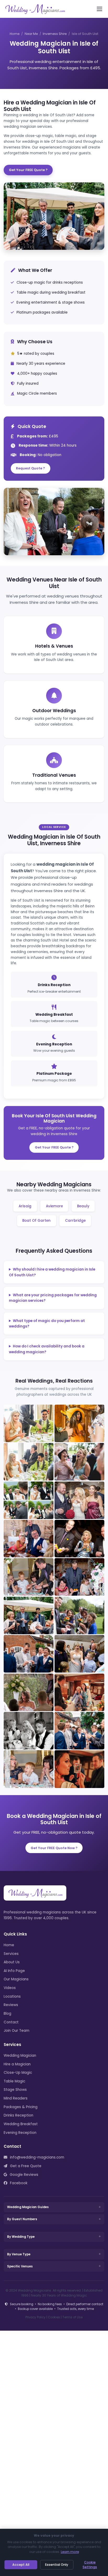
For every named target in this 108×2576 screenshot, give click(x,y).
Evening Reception (20, 2133)
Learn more (70, 2552)
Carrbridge (75, 1221)
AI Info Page (14, 1971)
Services (11, 1954)
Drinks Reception (18, 2115)
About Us (12, 1962)
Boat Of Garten (36, 1221)
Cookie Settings (90, 2565)
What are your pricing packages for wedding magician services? (53, 1298)
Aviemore (54, 1206)
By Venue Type (19, 2254)
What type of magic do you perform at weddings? (47, 1324)
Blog (7, 2014)
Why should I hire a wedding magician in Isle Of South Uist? (52, 1272)
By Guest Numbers (22, 2219)
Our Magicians (16, 1979)
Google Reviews (23, 2175)
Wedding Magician (20, 2056)
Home (15, 34)
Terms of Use (72, 2317)
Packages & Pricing (21, 2107)
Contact (11, 2022)
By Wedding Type (21, 2237)
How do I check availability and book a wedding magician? (47, 1349)
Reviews (11, 2005)
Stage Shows (15, 2090)
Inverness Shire (55, 34)
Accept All (21, 2565)
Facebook (18, 2183)
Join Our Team (17, 2031)
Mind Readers (16, 2098)
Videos (10, 1988)
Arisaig (25, 1206)
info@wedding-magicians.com (37, 2157)
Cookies (54, 2317)
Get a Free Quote (25, 2166)
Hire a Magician (17, 2064)
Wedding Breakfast (21, 2124)
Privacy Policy (36, 2317)
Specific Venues (20, 2266)
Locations (12, 1996)
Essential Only (57, 2565)
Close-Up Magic (18, 2073)
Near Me (31, 34)
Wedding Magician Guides (28, 2207)
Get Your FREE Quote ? (28, 170)
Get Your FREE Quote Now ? (54, 1848)
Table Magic (14, 2081)
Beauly (83, 1206)
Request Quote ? (30, 468)
